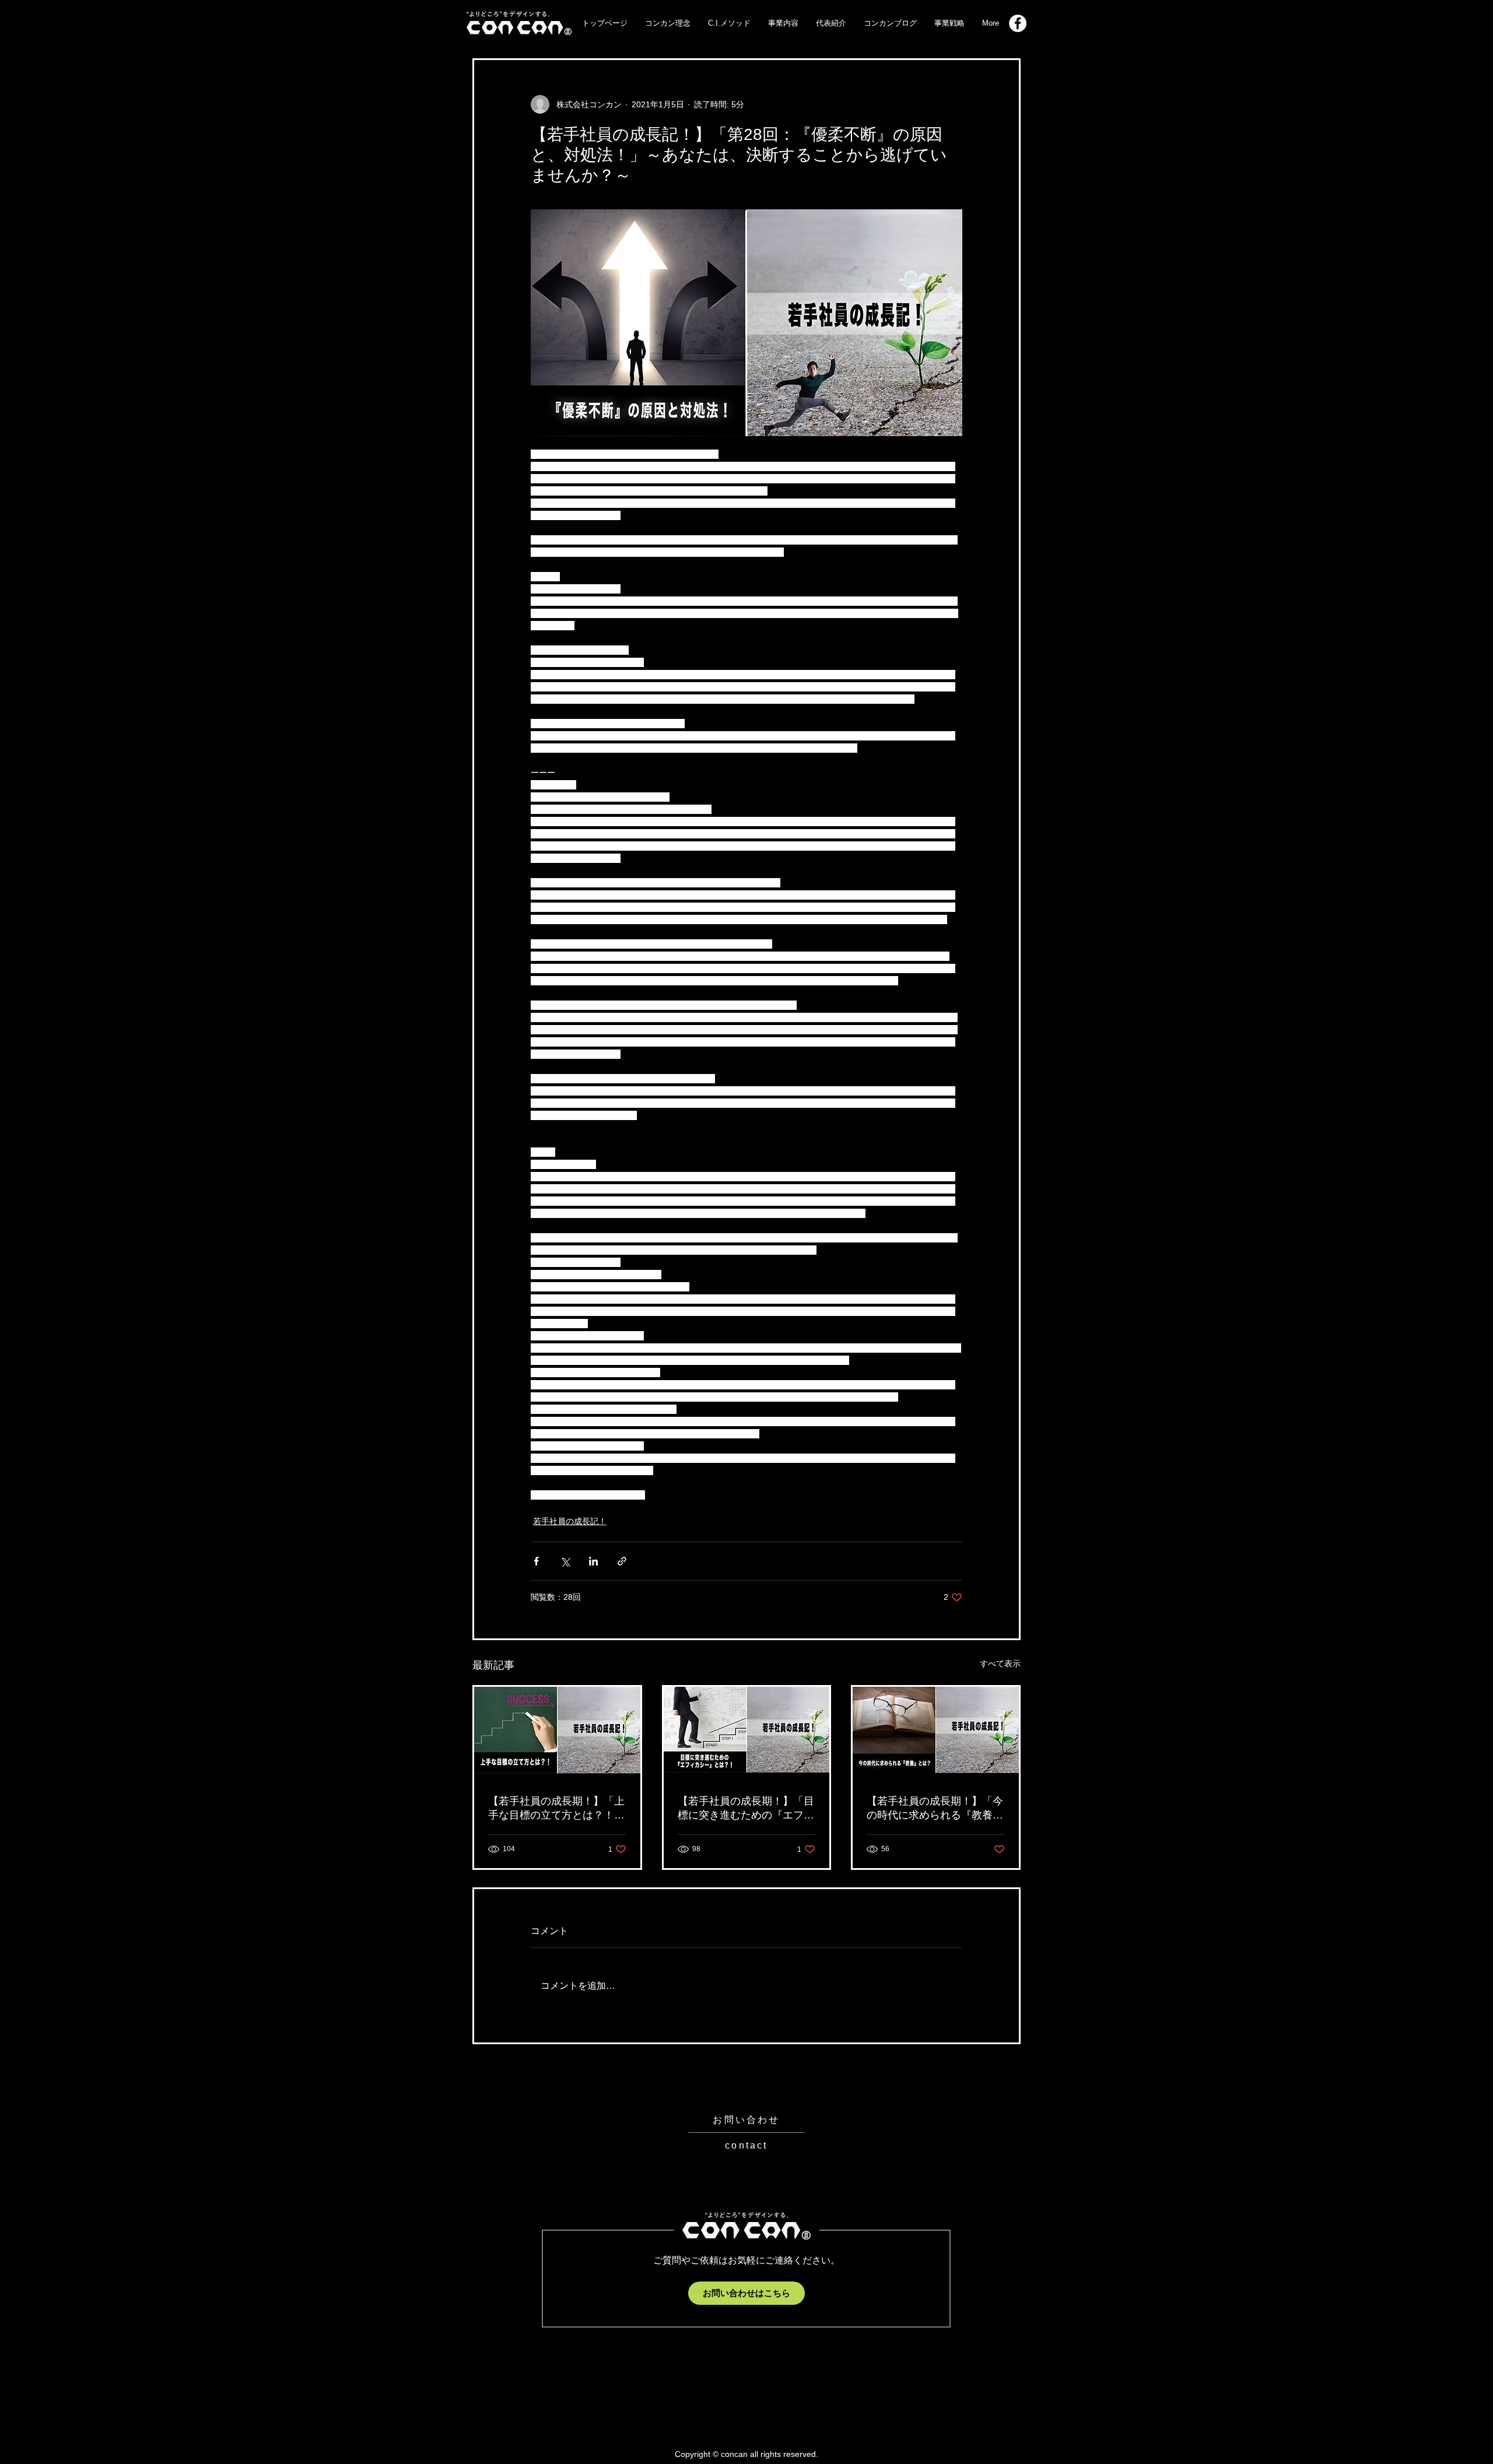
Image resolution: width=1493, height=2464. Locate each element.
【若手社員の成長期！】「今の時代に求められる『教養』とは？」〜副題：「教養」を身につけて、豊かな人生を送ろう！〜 (935, 1809)
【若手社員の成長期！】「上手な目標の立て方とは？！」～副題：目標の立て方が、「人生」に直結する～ (556, 1809)
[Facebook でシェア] (536, 1561)
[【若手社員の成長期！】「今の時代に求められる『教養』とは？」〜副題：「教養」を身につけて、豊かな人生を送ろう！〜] (936, 1733)
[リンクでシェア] (622, 1561)
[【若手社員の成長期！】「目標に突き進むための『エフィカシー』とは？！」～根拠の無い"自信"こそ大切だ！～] (747, 1733)
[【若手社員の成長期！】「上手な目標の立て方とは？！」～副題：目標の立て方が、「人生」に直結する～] (557, 1733)
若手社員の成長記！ (570, 1521)
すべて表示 (1000, 1663)
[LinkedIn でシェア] (593, 1561)
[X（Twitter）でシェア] (565, 1561)
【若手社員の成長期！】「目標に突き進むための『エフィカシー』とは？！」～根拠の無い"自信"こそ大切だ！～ (746, 1809)
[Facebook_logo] (1018, 23)
